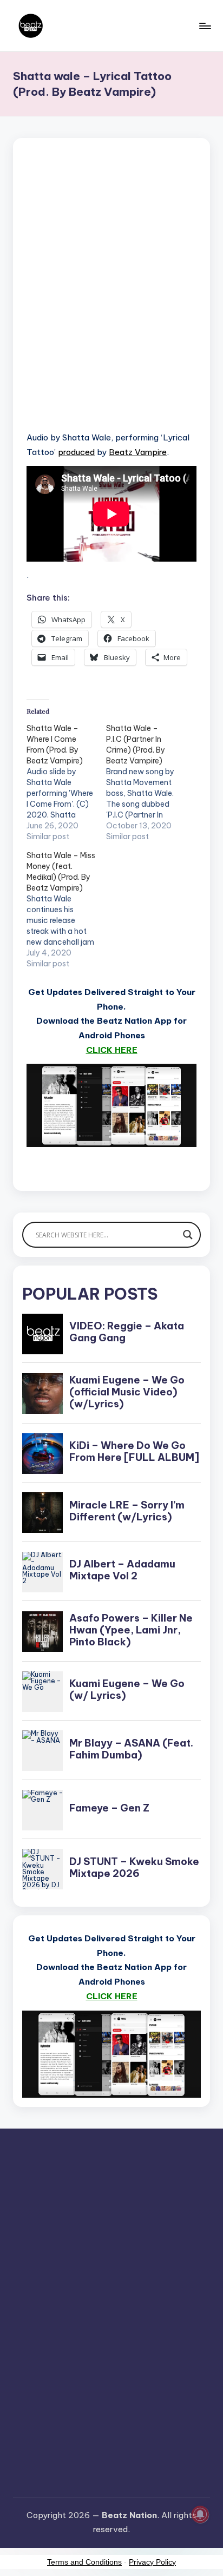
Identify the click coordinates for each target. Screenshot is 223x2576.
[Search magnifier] (188, 1235)
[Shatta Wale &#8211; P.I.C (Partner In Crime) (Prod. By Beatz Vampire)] (146, 782)
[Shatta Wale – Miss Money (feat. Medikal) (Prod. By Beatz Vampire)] (66, 910)
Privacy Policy (152, 2562)
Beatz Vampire (138, 452)
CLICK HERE (112, 1050)
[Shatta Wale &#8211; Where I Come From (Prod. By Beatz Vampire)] (66, 782)
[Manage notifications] (200, 2514)
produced (76, 452)
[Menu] (205, 26)
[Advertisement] (111, 298)
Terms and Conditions (84, 2562)
